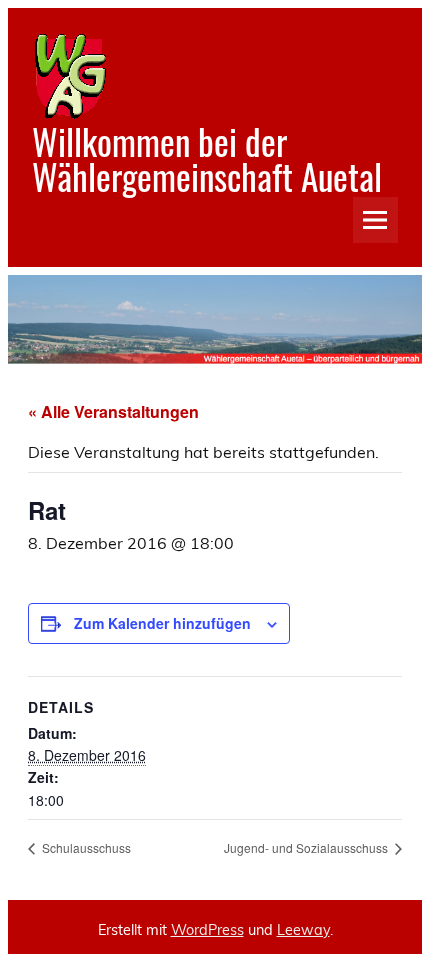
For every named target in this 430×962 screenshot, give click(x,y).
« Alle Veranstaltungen (113, 411)
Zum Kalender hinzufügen (162, 623)
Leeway (303, 930)
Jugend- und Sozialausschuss (307, 847)
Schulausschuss (85, 847)
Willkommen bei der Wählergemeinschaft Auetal (207, 158)
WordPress (207, 930)
